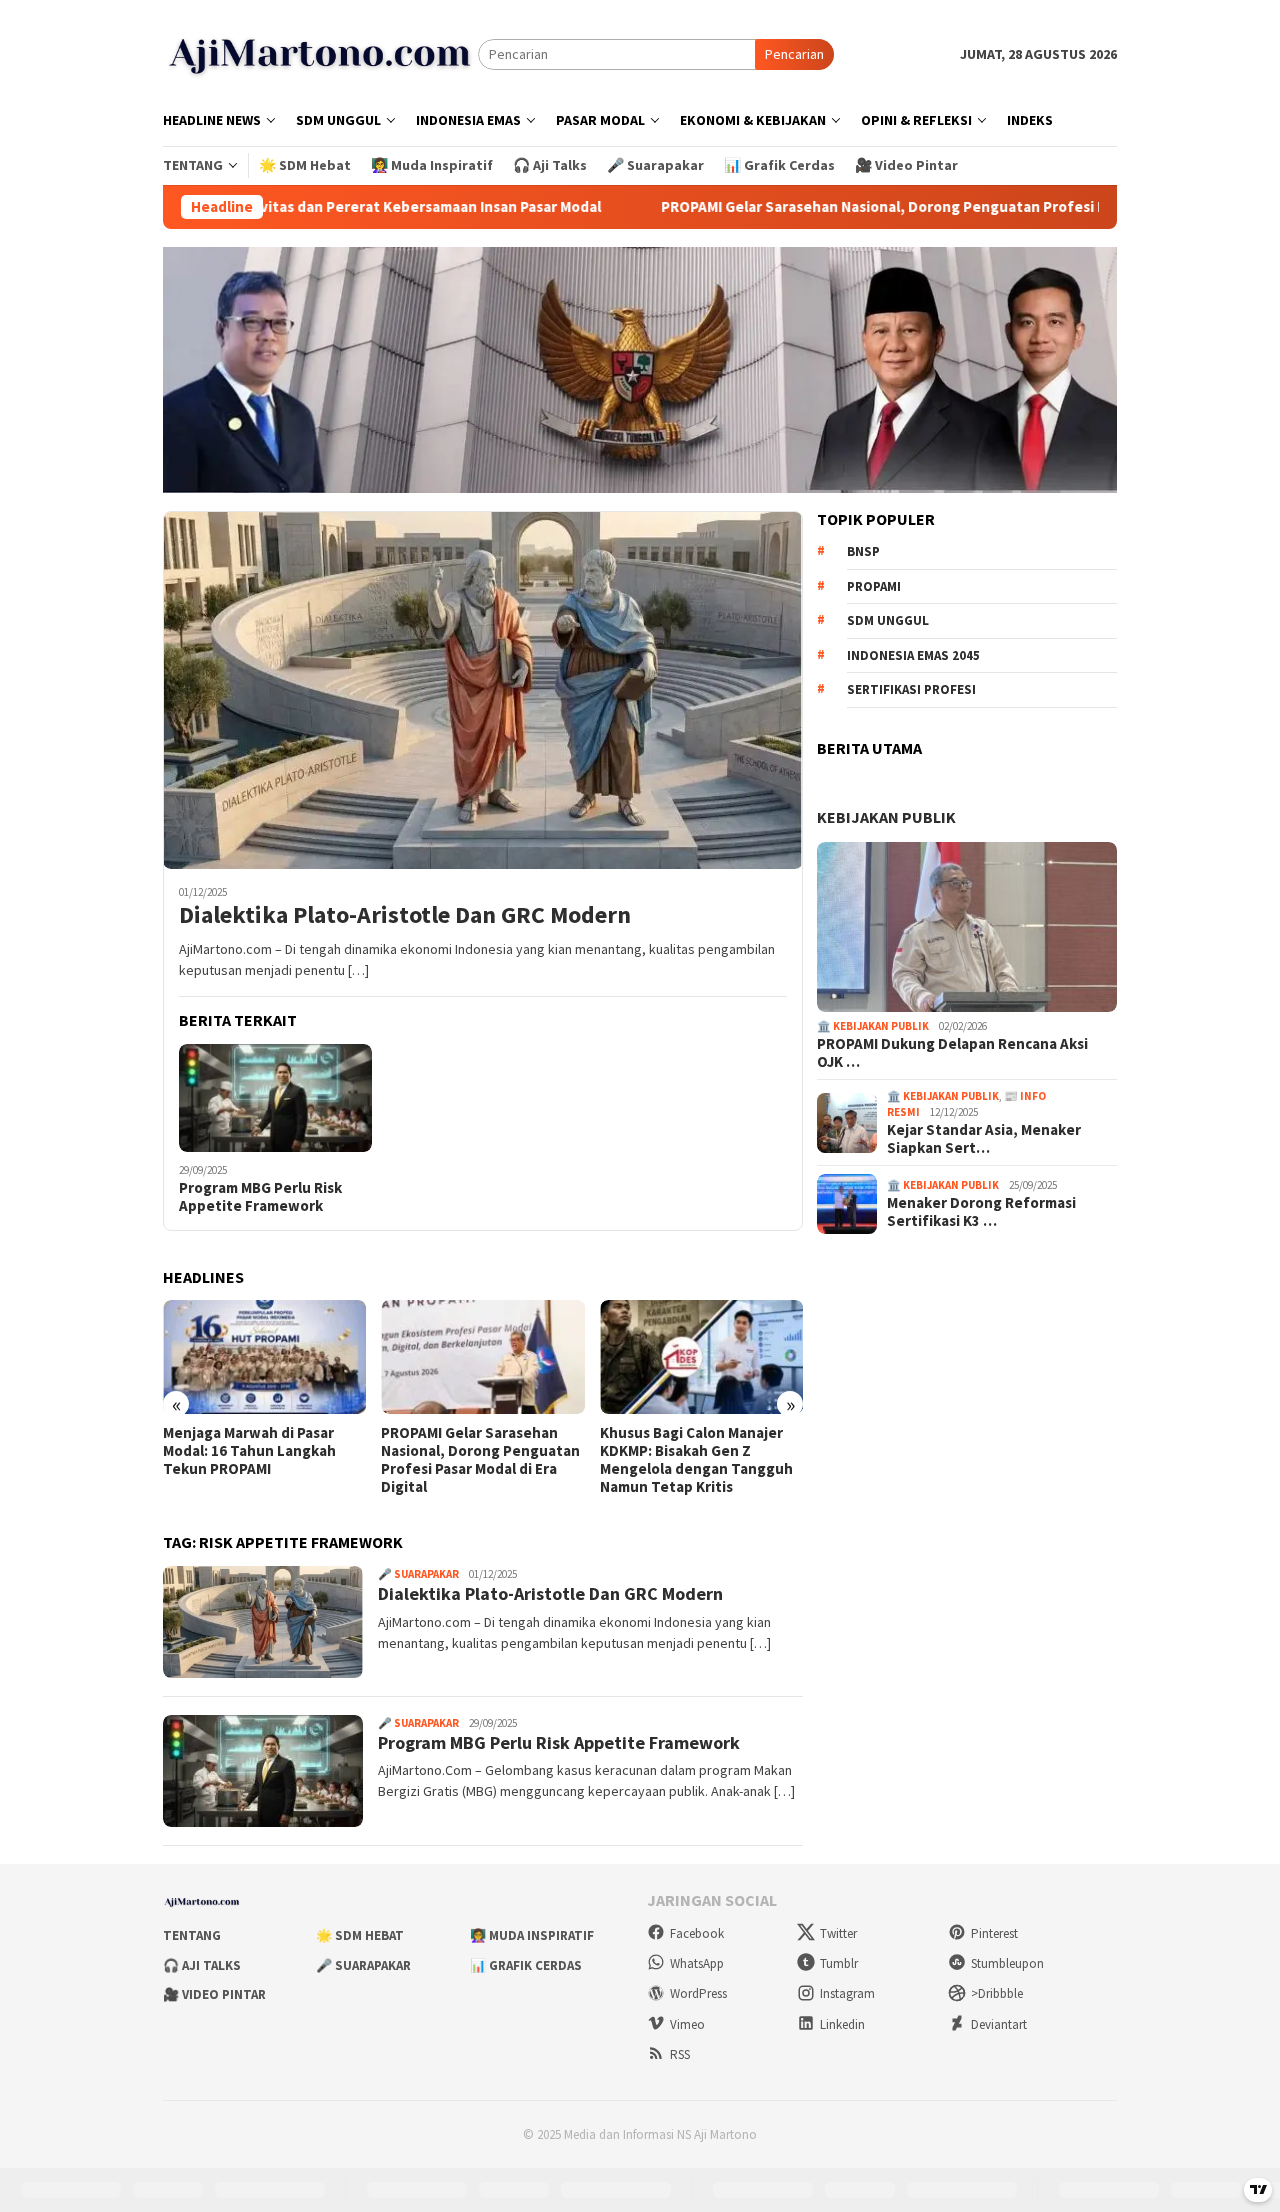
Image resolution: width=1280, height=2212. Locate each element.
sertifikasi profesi (911, 690)
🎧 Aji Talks (202, 1965)
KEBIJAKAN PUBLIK (886, 817)
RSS (680, 2054)
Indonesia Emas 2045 (913, 655)
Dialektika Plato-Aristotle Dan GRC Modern (405, 915)
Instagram (847, 1993)
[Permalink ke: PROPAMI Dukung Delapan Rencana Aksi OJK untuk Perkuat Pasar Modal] (967, 927)
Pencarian (794, 54)
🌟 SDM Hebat (360, 1935)
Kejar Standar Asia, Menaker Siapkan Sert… (984, 1139)
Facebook (697, 1933)
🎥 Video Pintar (214, 1994)
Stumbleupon (1007, 1963)
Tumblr (839, 1963)
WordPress (698, 1993)
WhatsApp (697, 1963)
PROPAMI (874, 586)
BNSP (863, 552)
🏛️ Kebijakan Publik (873, 1027)
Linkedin (842, 2024)
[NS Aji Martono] (320, 53)
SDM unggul (888, 621)
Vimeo (687, 2024)
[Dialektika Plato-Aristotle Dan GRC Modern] (483, 690)
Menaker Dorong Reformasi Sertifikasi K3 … (981, 1212)
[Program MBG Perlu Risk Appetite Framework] (275, 1098)
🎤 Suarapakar (418, 1574)
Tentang (192, 1935)
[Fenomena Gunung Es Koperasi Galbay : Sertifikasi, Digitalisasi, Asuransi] (701, 1357)
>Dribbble (997, 1993)
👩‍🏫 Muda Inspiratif (532, 1935)
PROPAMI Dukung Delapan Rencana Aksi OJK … (952, 1053)
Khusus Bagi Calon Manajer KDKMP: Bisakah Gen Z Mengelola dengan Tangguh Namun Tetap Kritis (477, 1460)
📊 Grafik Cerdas (526, 1965)
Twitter (838, 1933)
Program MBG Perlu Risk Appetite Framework (260, 1197)
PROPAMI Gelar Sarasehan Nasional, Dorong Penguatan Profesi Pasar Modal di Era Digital (840, 207)
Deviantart (999, 2024)
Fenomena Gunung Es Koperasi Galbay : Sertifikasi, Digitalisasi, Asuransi (699, 1451)
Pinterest (994, 1933)
